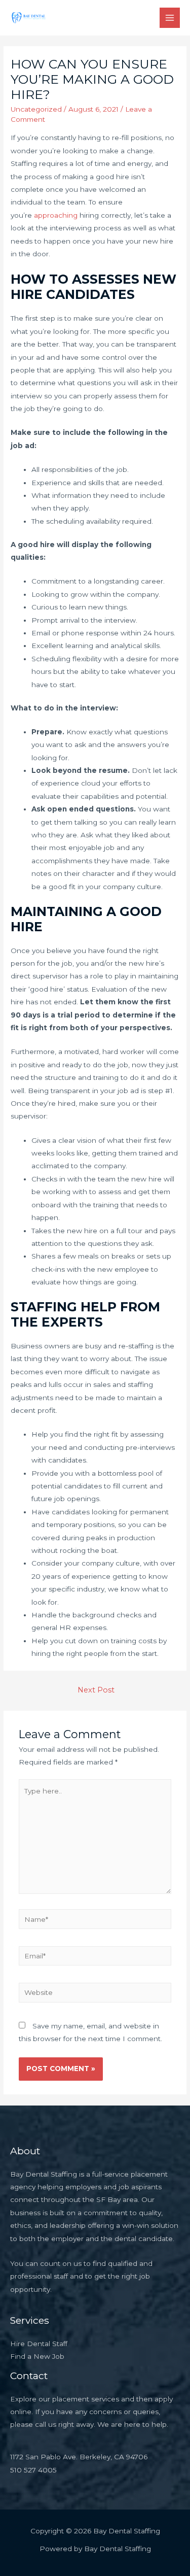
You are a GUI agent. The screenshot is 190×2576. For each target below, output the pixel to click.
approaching (55, 215)
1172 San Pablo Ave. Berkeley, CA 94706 (79, 2457)
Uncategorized (36, 109)
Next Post (96, 1690)
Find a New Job (37, 2356)
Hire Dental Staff (39, 2344)
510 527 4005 (33, 2470)
